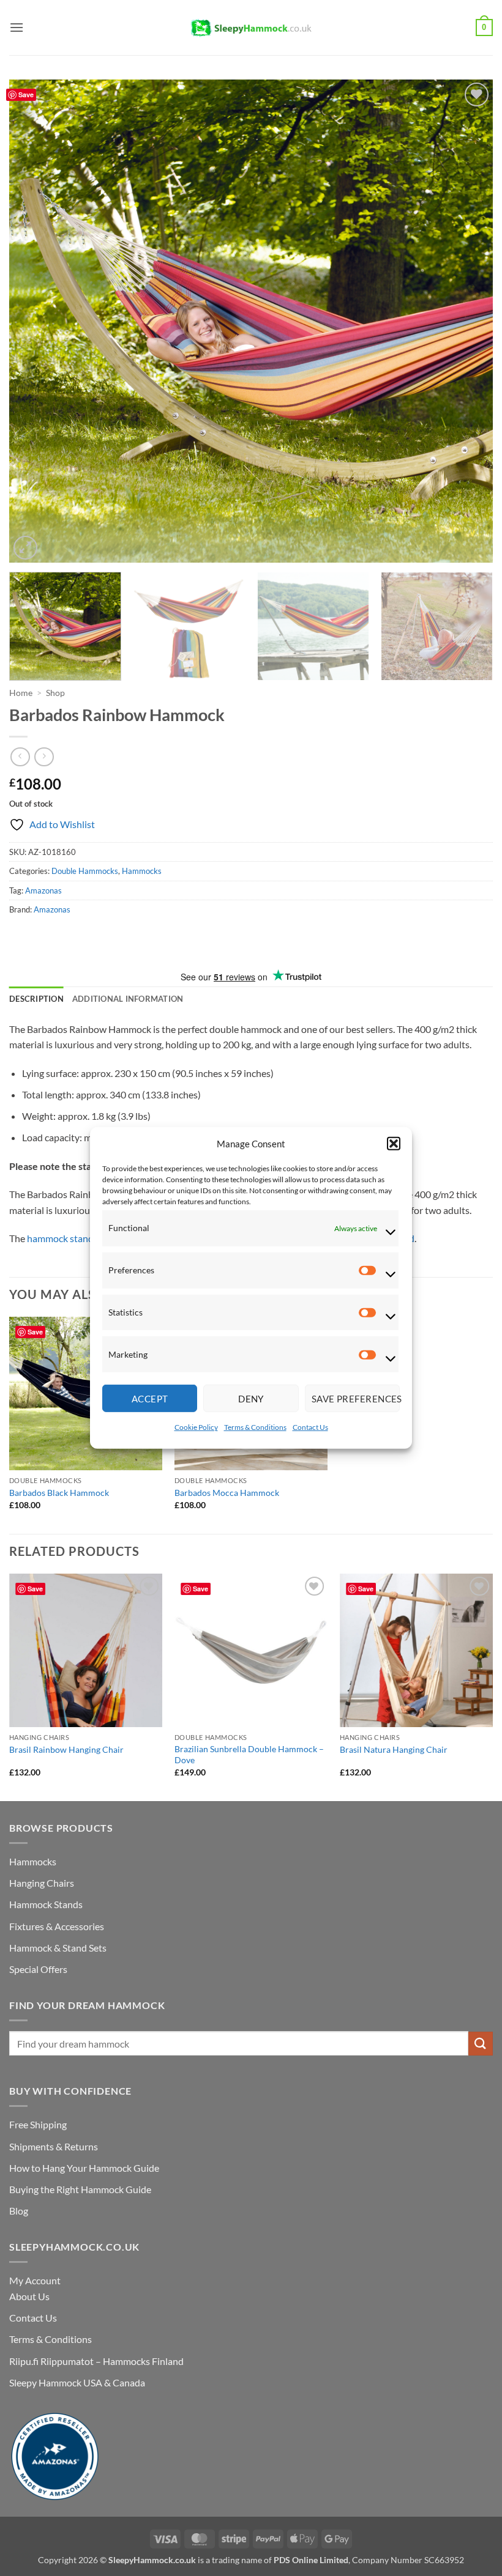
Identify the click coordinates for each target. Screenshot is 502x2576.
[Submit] (481, 2044)
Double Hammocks (85, 871)
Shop (55, 693)
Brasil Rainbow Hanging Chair (66, 1749)
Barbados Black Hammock (59, 1493)
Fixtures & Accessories (57, 1926)
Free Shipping (38, 2124)
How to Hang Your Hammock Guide (84, 2168)
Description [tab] (36, 999)
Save (26, 94)
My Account (35, 2280)
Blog (19, 2211)
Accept (150, 1399)
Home (21, 693)
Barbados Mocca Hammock (227, 1493)
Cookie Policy (196, 1427)
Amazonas (43, 890)
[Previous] (34, 321)
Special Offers (38, 1969)
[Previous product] (44, 757)
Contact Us (310, 1427)
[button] (394, 1144)
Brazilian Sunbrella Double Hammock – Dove (249, 1755)
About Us (29, 2296)
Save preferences (356, 1399)
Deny (251, 1399)
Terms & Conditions (255, 1427)
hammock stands (62, 1238)
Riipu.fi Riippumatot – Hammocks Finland (96, 2361)
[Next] (468, 321)
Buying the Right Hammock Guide (80, 2189)
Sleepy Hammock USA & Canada (77, 2382)
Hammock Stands (46, 1904)
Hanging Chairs (42, 1883)
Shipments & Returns (54, 2146)
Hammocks (142, 871)
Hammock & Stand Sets (58, 1948)
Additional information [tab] (128, 999)
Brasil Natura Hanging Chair (394, 1749)
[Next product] (20, 757)
